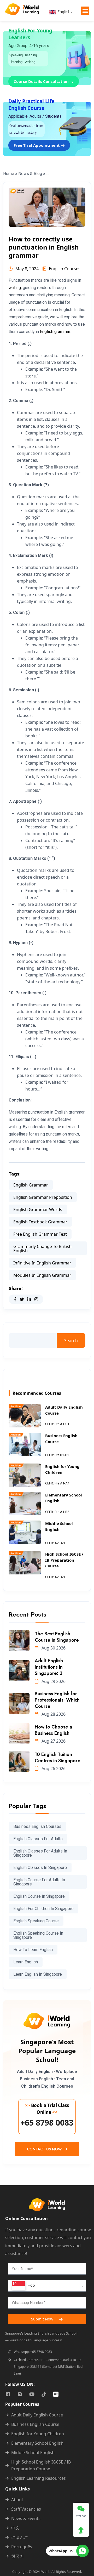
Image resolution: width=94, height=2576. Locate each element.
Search (71, 1341)
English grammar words (38, 1210)
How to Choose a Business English (53, 1730)
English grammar (55, 332)
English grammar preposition (43, 1197)
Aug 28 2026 (53, 1714)
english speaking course (36, 1921)
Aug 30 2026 (53, 1648)
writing (15, 288)
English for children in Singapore (43, 1909)
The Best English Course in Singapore (57, 1637)
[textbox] (23, 2286)
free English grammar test (40, 1234)
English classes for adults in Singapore (40, 1853)
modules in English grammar (42, 1275)
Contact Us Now (45, 2149)
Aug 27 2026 (53, 1741)
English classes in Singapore (40, 1868)
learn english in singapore (38, 1974)
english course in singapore (39, 1896)
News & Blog (30, 174)
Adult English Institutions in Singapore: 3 (49, 1667)
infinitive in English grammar (42, 1263)
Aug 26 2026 (53, 1769)
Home (9, 174)
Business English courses (37, 1826)
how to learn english (33, 1950)
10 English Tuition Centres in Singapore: (58, 1758)
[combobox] (47, 2286)
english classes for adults (38, 1839)
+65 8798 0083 (47, 2123)
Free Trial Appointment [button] (37, 145)
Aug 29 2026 (53, 1681)
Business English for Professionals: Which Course (57, 1700)
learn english (26, 1962)
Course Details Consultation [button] (42, 81)
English (63, 12)
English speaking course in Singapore (38, 1935)
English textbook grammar (40, 1222)
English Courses (65, 269)
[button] (85, 11)
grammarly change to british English (42, 1249)
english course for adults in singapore (39, 1882)
